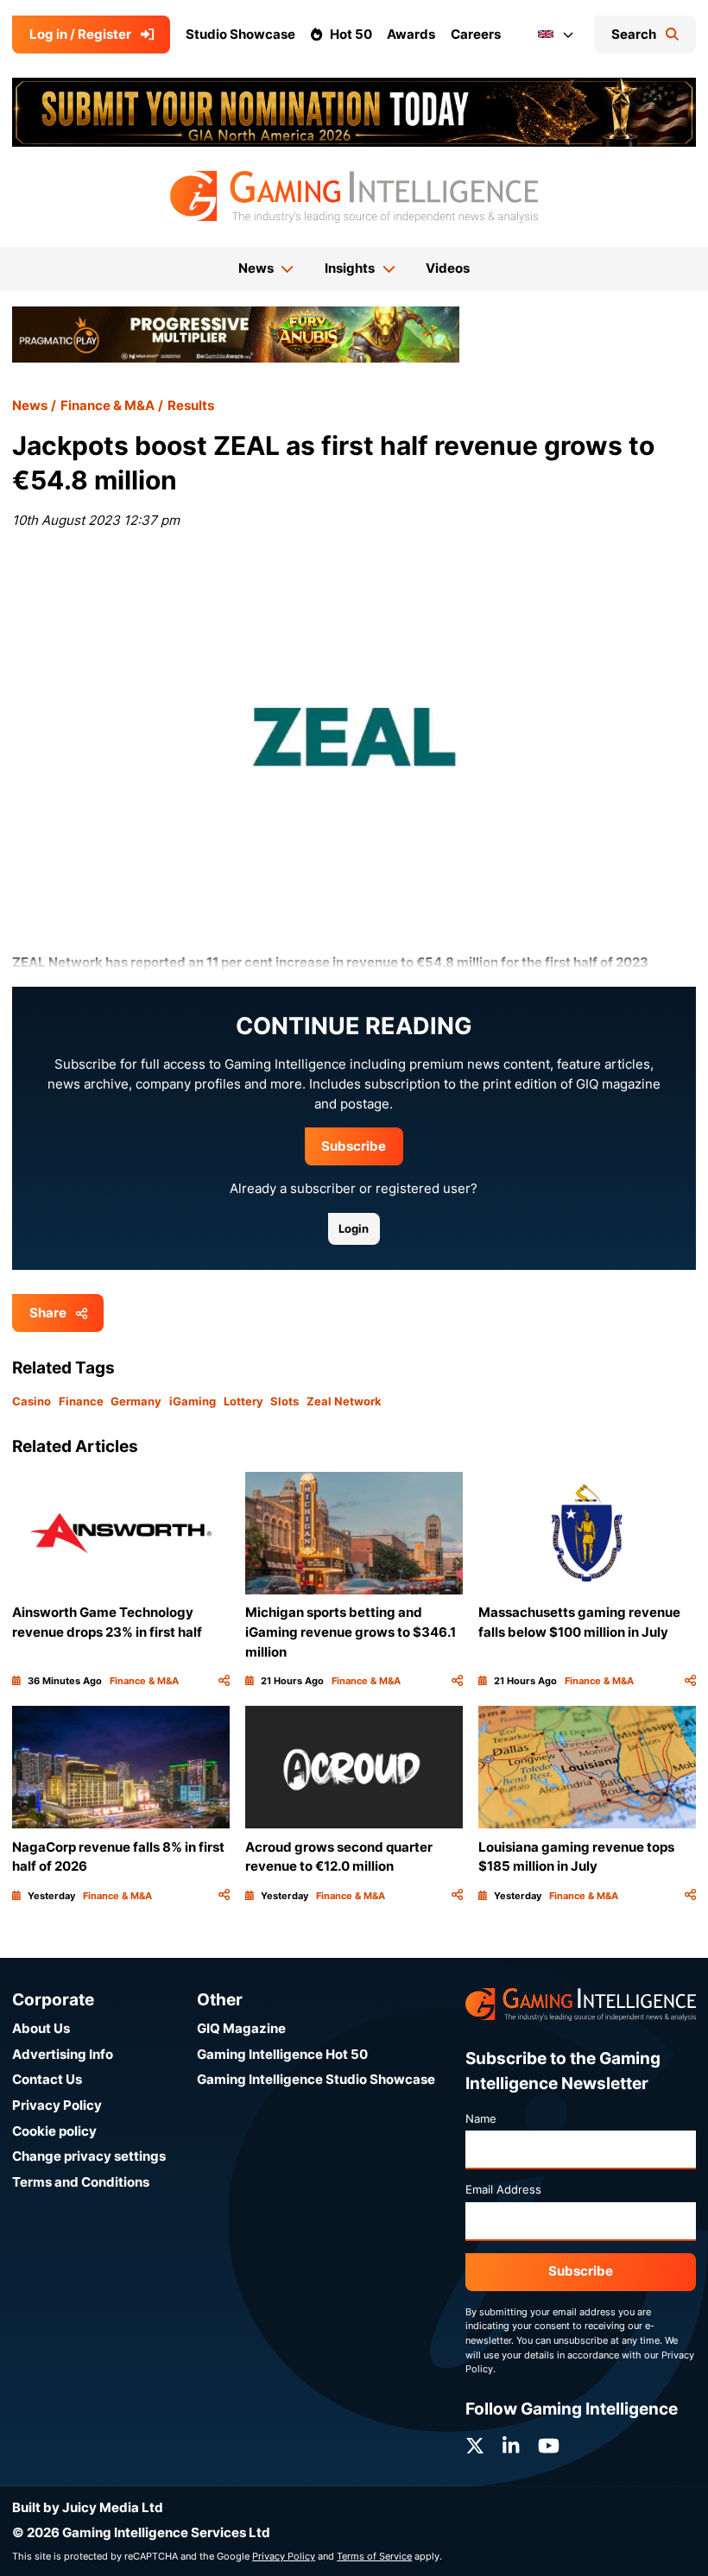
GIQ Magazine (241, 2028)
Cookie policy (54, 2131)
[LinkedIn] (511, 2446)
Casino (32, 1401)
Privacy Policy (57, 2105)
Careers (476, 34)
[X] (475, 2446)
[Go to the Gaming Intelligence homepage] (354, 197)
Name (481, 2118)
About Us (41, 2028)
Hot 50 (351, 34)
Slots (284, 1401)
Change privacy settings (89, 2156)
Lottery (243, 1401)
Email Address (503, 2189)
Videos (448, 268)
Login (354, 1228)
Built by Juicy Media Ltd (88, 2507)
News (30, 405)
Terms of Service (374, 2556)
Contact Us (47, 2079)
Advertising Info (63, 2054)
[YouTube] (549, 2446)
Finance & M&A (107, 405)
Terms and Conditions (81, 2182)
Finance (81, 1401)
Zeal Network (344, 1401)
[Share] (224, 1681)
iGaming (193, 1401)
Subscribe (354, 1146)
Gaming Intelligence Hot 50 (282, 2054)
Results (191, 405)
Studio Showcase (240, 34)
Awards (411, 34)
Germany (136, 1401)
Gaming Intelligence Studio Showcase (316, 2079)
